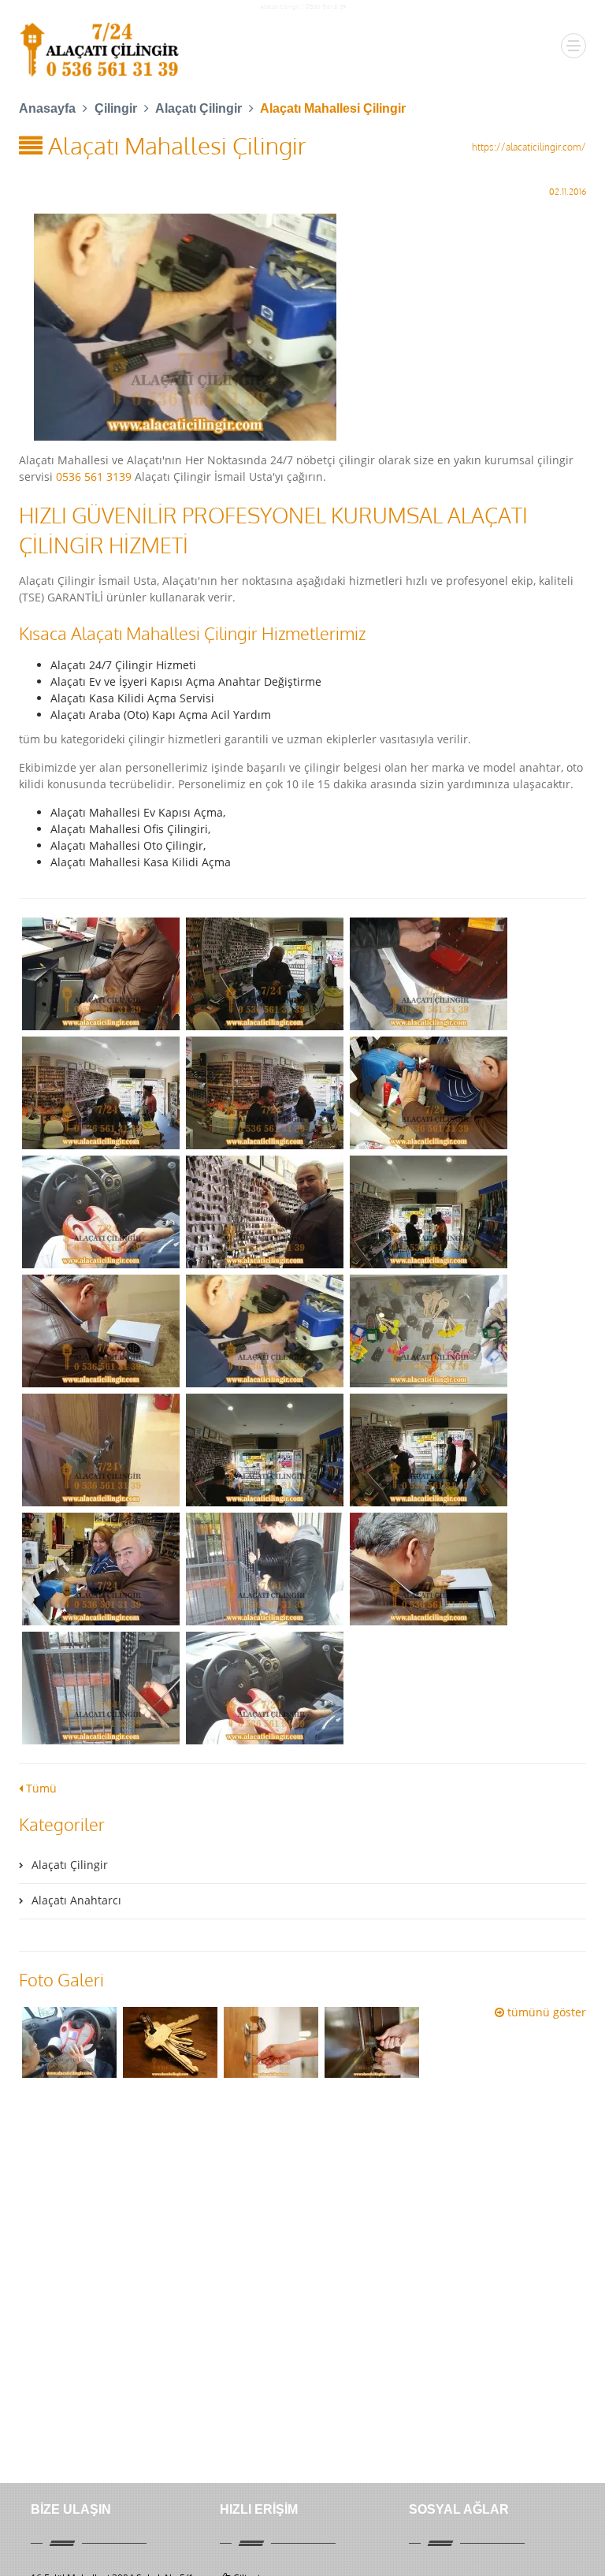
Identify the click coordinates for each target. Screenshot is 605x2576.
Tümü (40, 1788)
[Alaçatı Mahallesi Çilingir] (302, 327)
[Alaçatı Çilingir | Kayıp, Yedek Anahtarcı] (101, 50)
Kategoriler (62, 1824)
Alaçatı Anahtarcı (76, 1900)
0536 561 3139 (94, 476)
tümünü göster (545, 2012)
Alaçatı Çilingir (280, 6)
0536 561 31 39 (326, 6)
